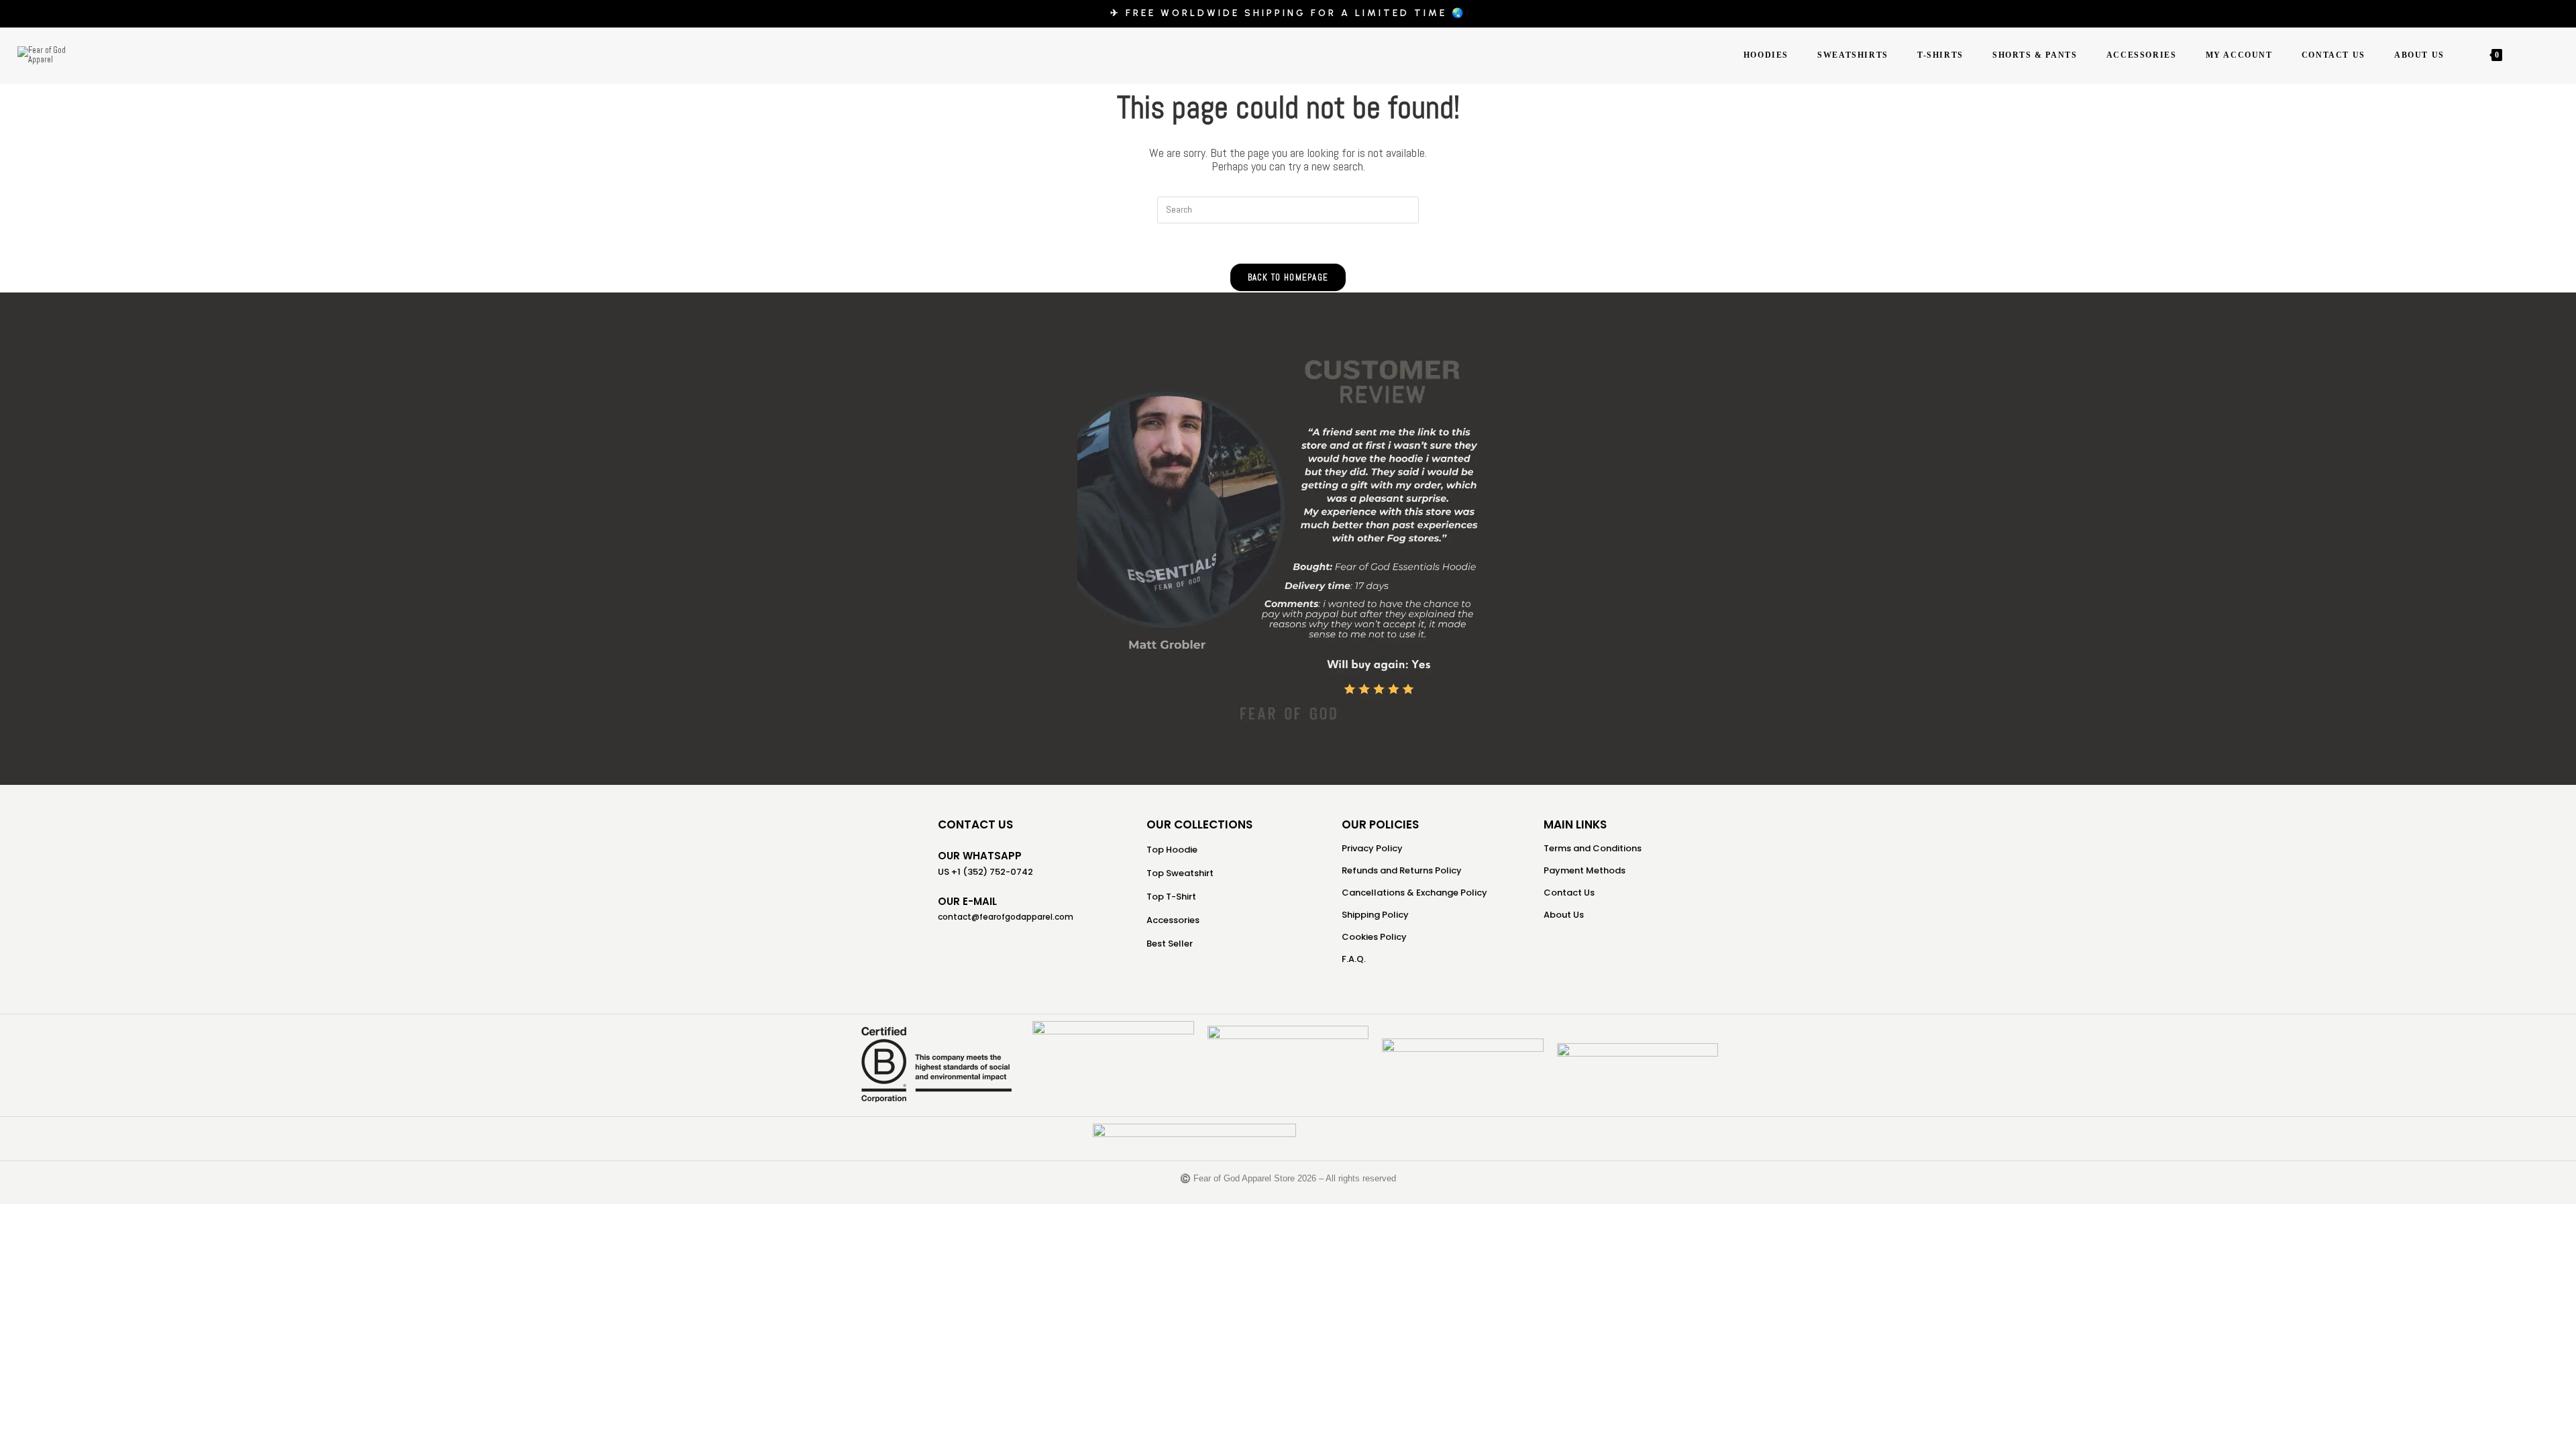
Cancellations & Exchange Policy (1414, 893)
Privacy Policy (1372, 848)
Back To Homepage (1288, 277)
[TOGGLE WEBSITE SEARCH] (2519, 55)
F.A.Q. (1354, 959)
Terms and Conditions (1593, 848)
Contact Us (1569, 893)
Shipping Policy (1375, 915)
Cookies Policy (1374, 937)
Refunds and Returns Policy (1402, 870)
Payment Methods (1585, 870)
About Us (1564, 915)
